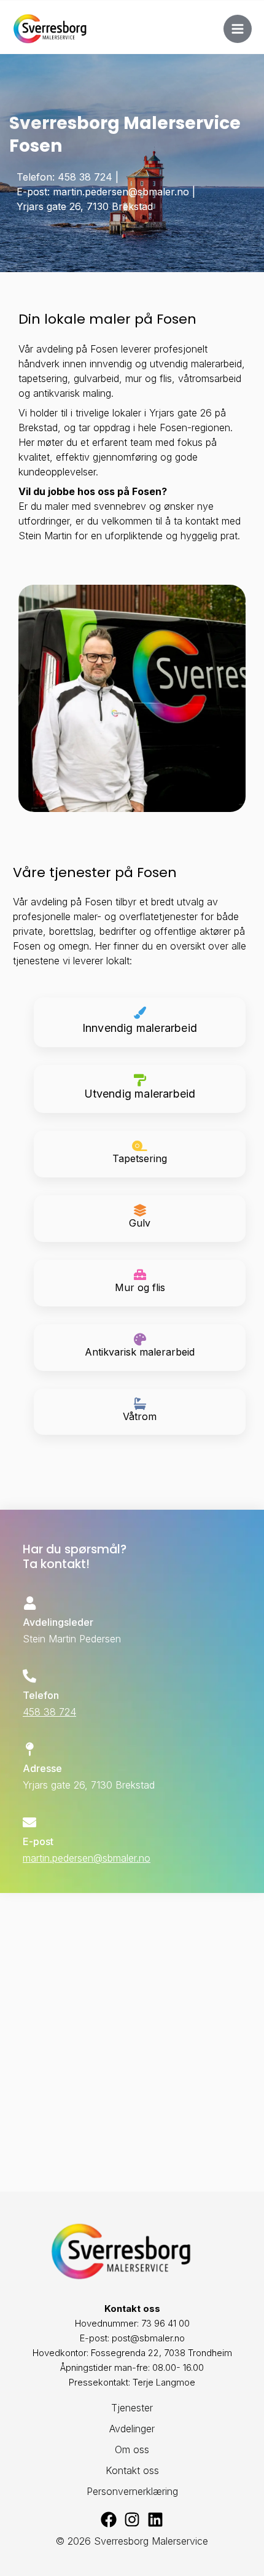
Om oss (132, 2449)
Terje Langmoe (164, 2382)
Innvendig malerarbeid (140, 1028)
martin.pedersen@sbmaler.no (87, 1858)
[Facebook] (109, 2519)
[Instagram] (132, 2519)
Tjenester (132, 2408)
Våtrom (140, 1416)
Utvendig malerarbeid (140, 1094)
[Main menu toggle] (238, 29)
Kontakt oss (132, 2470)
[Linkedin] (155, 2519)
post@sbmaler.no (148, 2338)
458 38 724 (49, 1712)
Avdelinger (132, 2429)
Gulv (140, 1223)
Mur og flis (140, 1287)
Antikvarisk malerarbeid (140, 1352)
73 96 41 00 (165, 2323)
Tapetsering (140, 1158)
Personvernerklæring (132, 2491)
